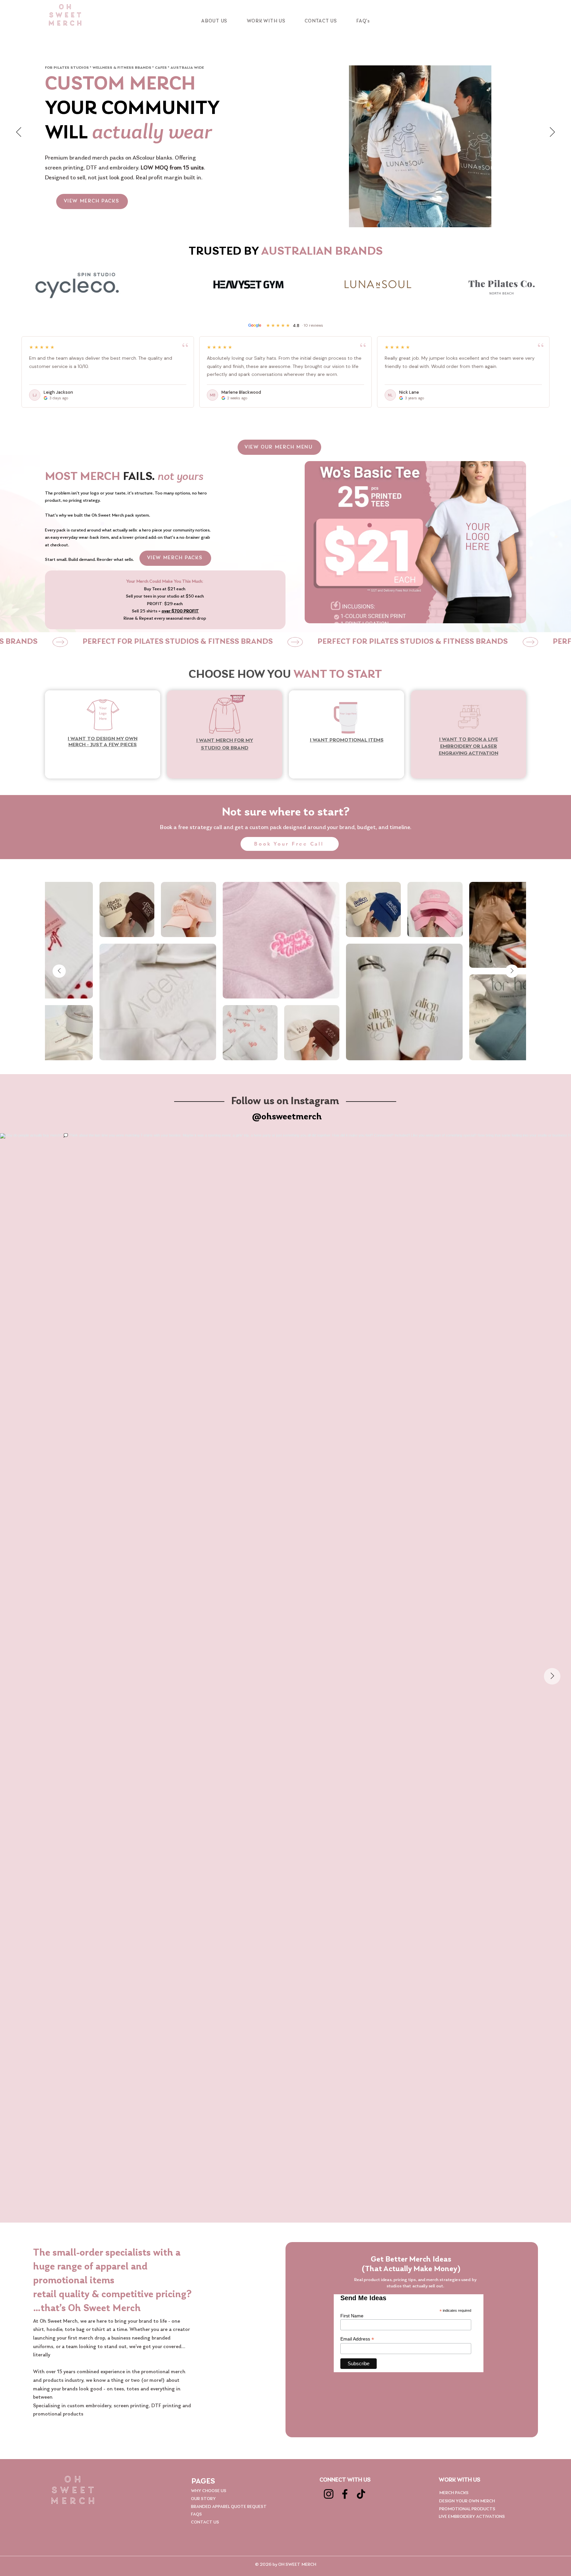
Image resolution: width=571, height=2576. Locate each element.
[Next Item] (512, 971)
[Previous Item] (59, 971)
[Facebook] (345, 2494)
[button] (266, 21)
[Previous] (19, 132)
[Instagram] (329, 2494)
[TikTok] (361, 2494)
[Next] (552, 132)
